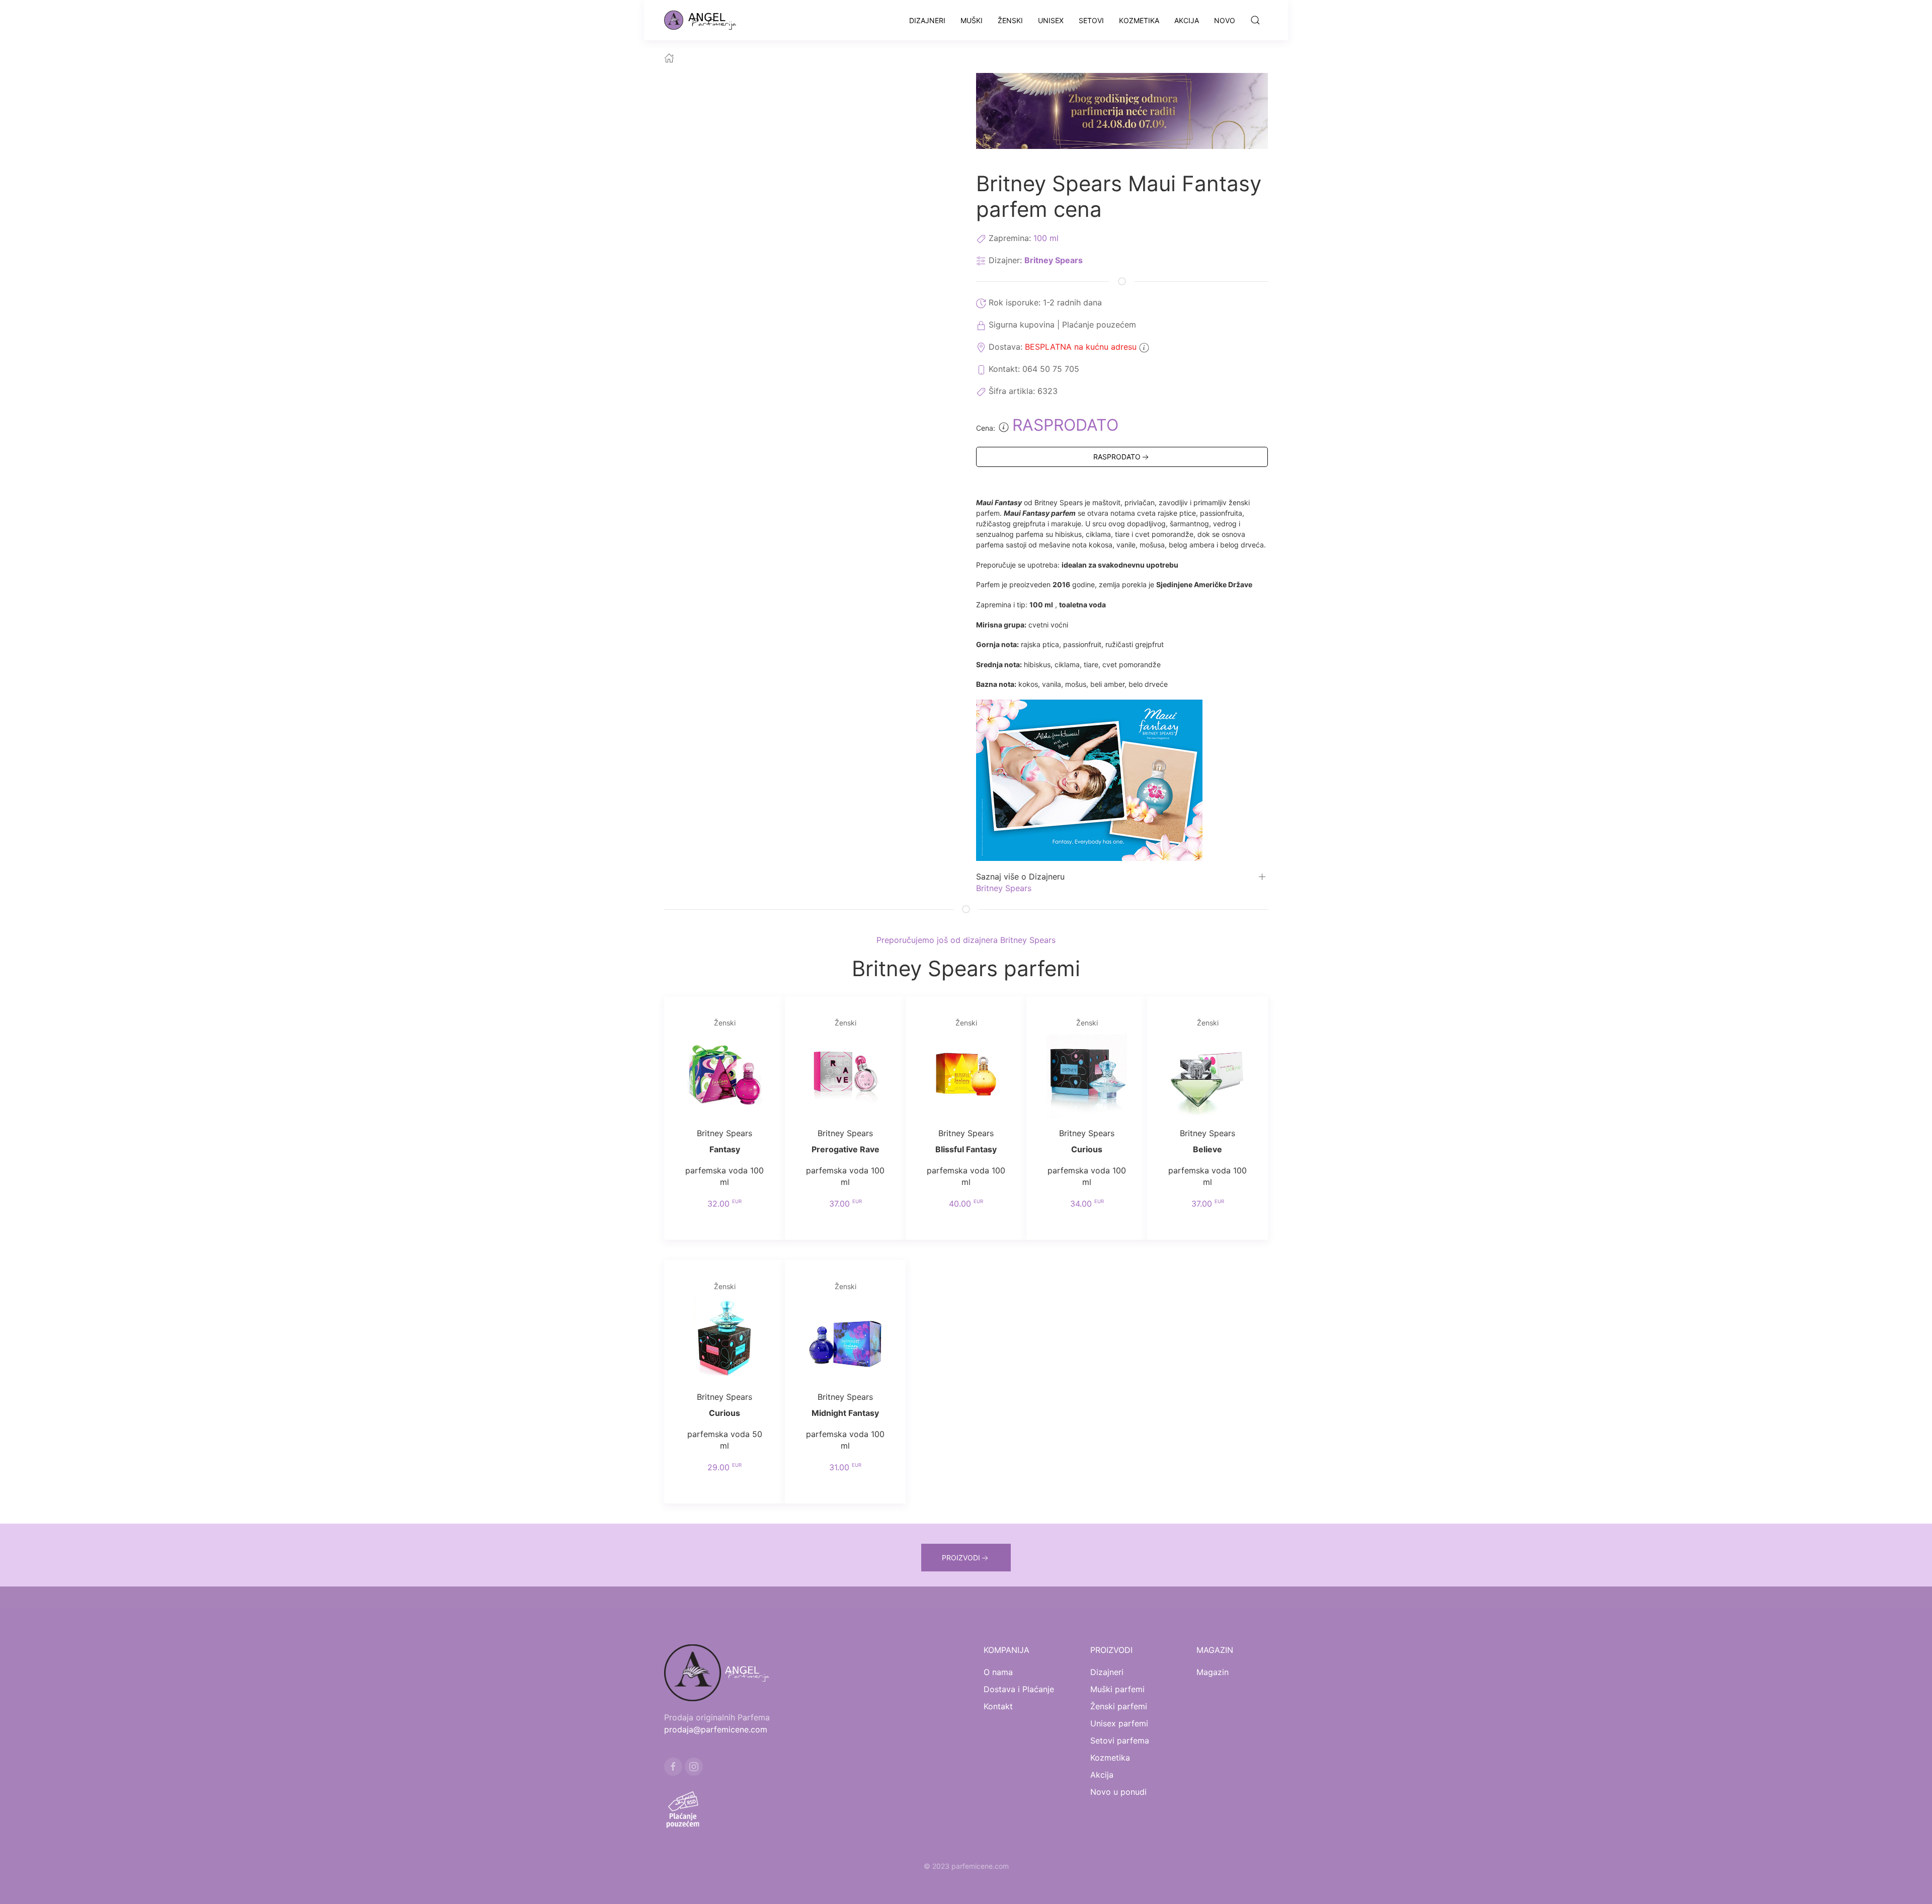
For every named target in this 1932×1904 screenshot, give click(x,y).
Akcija (1187, 20)
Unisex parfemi (1119, 1723)
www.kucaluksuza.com (956, 1878)
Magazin (1213, 1672)
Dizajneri (927, 20)
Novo (1225, 20)
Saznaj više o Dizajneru (1020, 877)
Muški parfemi (1117, 1689)
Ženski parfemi (1119, 1706)
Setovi (1091, 20)
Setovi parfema (1120, 1740)
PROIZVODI (961, 1558)
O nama (998, 1672)
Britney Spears (1054, 260)
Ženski (1010, 20)
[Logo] (706, 20)
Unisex (1051, 20)
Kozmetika (1139, 20)
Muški (972, 20)
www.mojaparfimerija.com (874, 1878)
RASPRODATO (1117, 457)
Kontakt (998, 1706)
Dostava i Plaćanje (1019, 1689)
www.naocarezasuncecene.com (1048, 1878)
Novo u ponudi (1118, 1792)
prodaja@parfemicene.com (716, 1729)
